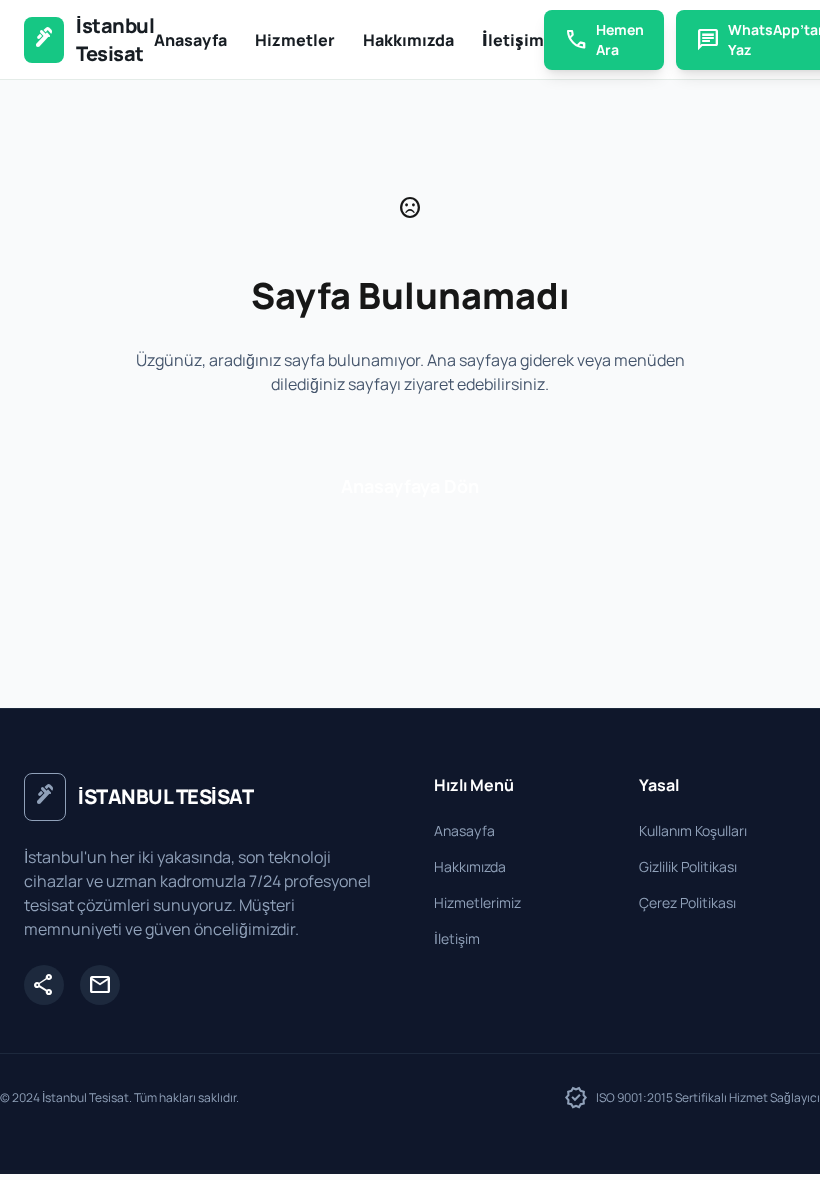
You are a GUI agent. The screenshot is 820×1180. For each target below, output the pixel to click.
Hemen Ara (604, 39)
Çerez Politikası (687, 902)
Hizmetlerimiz (477, 902)
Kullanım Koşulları (693, 830)
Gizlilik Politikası (688, 866)
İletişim (513, 40)
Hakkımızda (408, 40)
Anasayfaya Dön (410, 486)
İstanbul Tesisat (115, 39)
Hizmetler (295, 40)
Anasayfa (190, 40)
